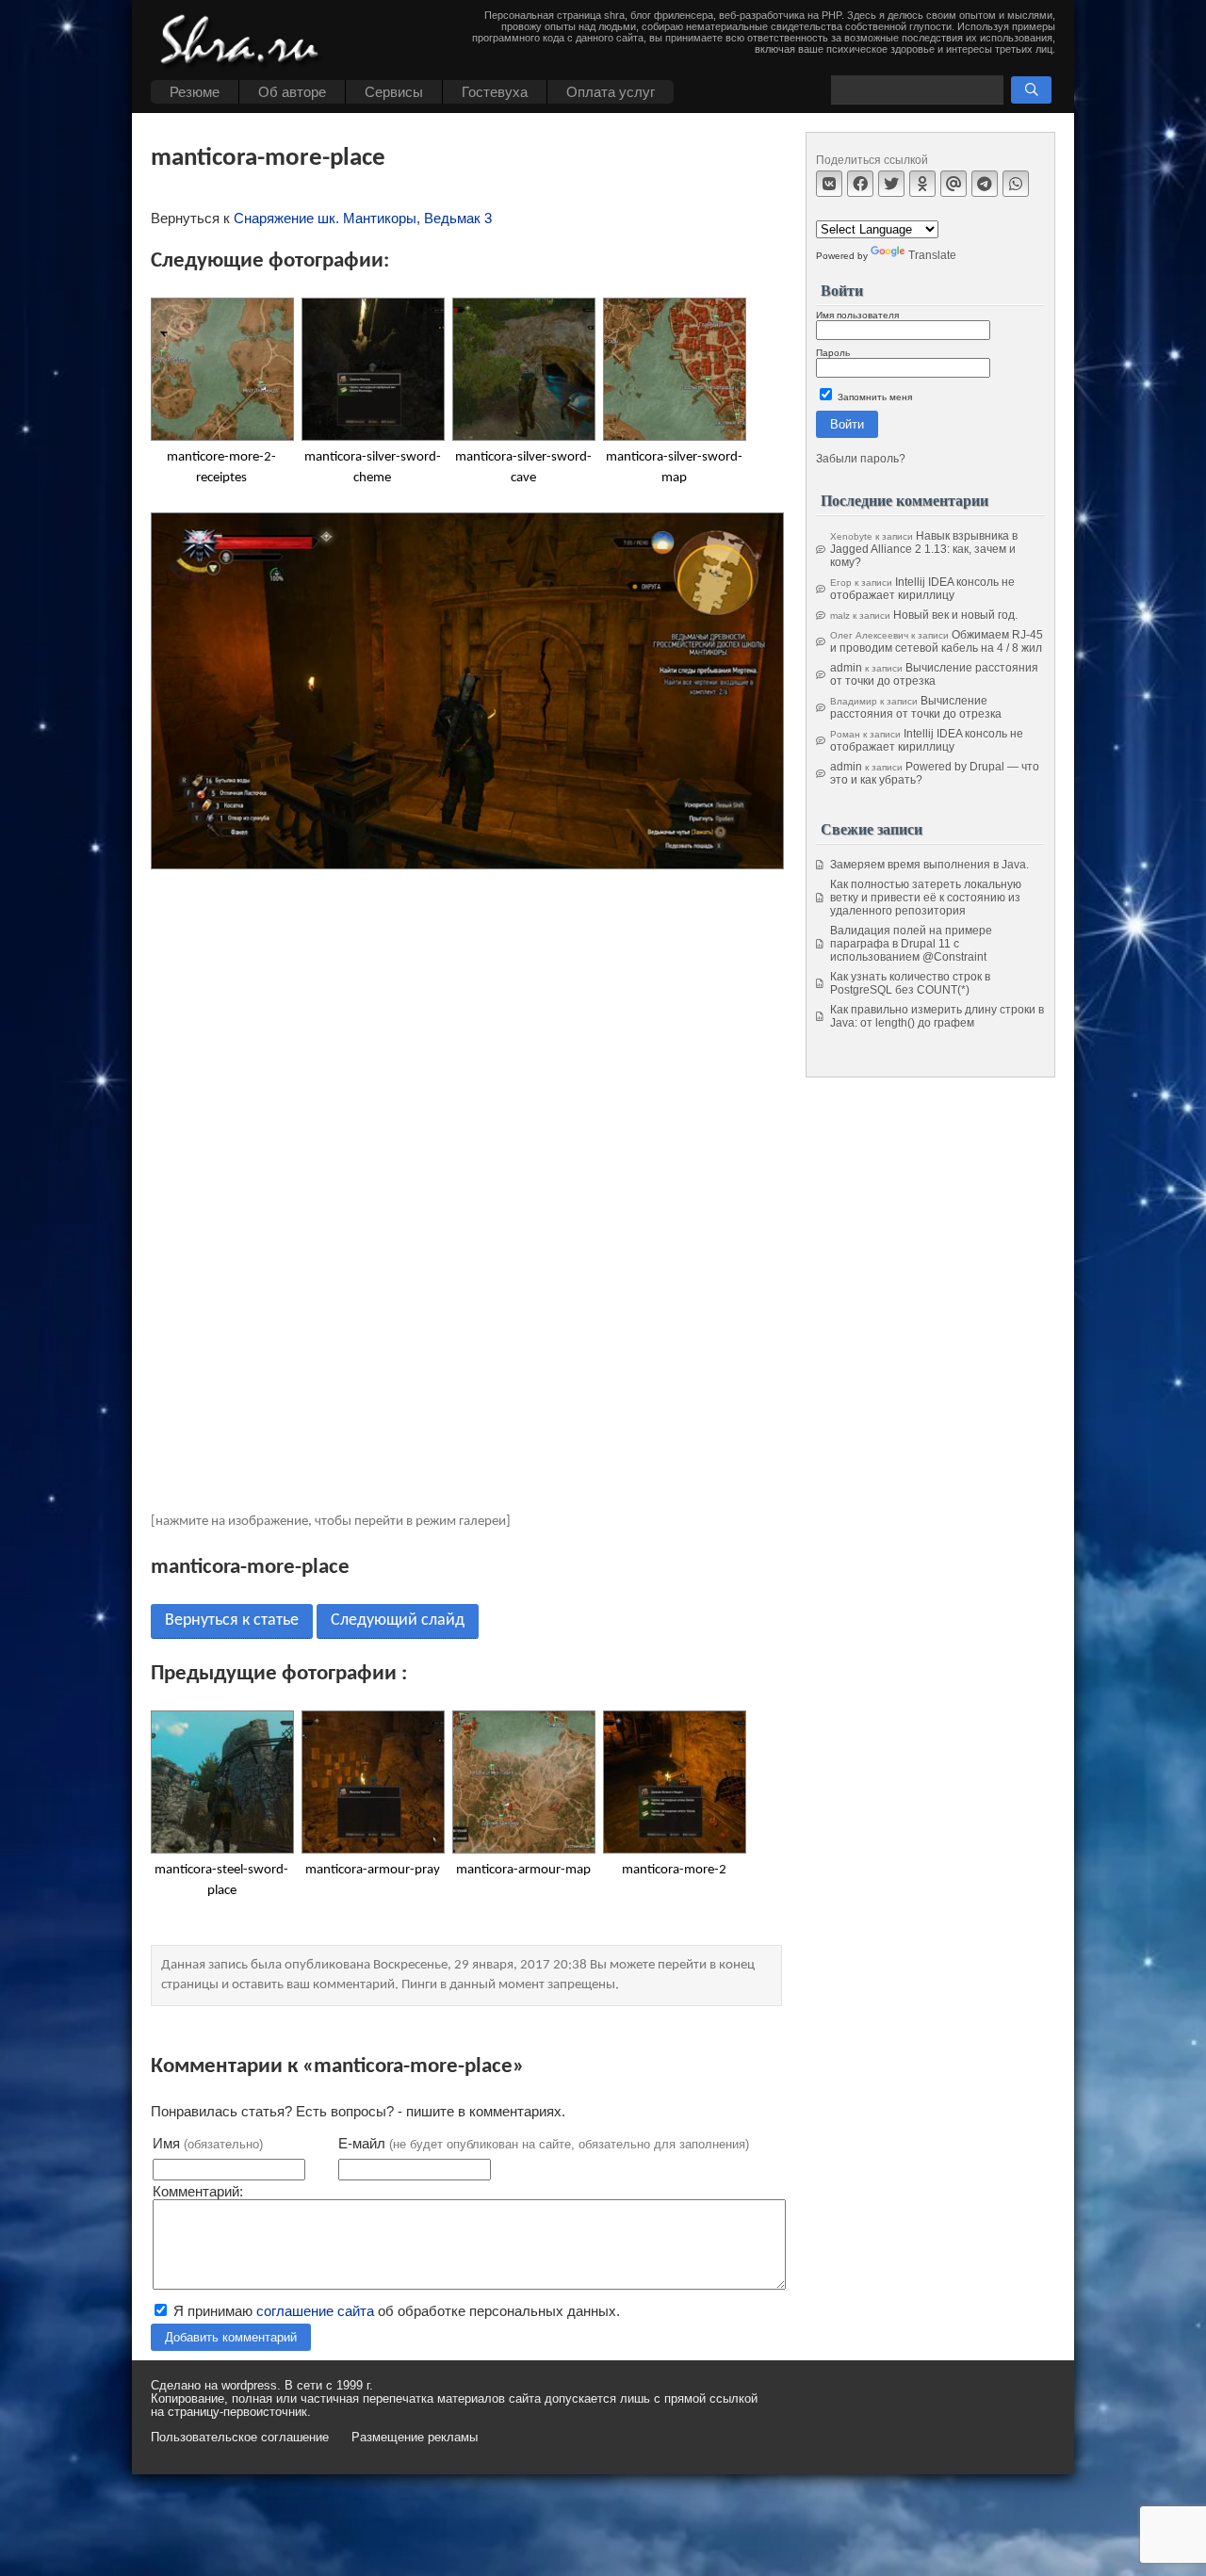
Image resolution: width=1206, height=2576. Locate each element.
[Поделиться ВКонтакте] (829, 184)
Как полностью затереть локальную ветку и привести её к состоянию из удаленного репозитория (926, 898)
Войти (847, 424)
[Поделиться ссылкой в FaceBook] (860, 184)
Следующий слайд (398, 1620)
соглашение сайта (315, 2311)
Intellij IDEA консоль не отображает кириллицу (922, 589)
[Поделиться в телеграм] (985, 184)
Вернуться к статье (232, 1620)
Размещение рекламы (415, 2438)
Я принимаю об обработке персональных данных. (395, 2311)
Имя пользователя (857, 315)
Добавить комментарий (231, 2337)
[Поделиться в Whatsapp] (1016, 184)
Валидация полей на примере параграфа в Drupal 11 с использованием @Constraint (911, 944)
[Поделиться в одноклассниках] (922, 184)
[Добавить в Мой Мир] (953, 184)
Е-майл (544, 2143)
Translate (932, 255)
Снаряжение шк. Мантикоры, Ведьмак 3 (363, 218)
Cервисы (394, 92)
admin (846, 668)
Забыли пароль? (861, 459)
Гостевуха (495, 92)
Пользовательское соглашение (240, 2438)
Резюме (195, 92)
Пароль (833, 353)
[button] (1031, 90)
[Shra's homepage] (245, 42)
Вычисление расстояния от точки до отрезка (934, 674)
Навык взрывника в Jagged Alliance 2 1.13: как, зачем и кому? (924, 549)
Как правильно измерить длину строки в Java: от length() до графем (937, 1016)
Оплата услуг (611, 92)
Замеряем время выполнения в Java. (929, 865)
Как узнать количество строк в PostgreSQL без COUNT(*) (910, 983)
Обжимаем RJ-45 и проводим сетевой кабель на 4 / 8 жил (937, 641)
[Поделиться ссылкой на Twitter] (891, 184)
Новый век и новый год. (955, 615)
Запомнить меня (873, 397)
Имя (208, 2143)
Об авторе (292, 92)
